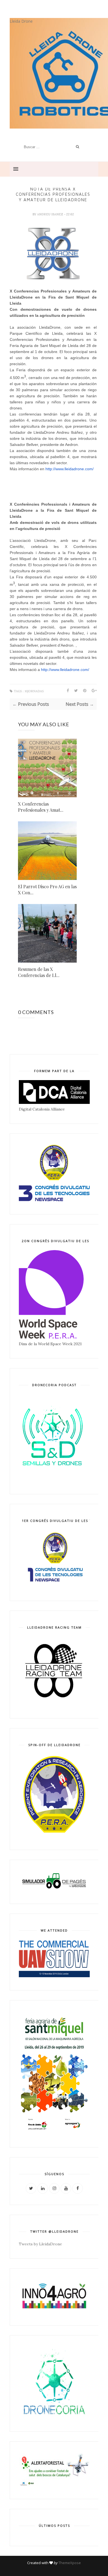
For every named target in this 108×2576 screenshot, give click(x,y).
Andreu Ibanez (51, 214)
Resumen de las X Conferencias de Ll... (39, 972)
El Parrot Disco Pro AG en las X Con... (47, 889)
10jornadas (34, 691)
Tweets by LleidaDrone (40, 2244)
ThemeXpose (70, 2563)
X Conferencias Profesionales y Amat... (41, 807)
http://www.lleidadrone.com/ (70, 469)
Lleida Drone (21, 21)
